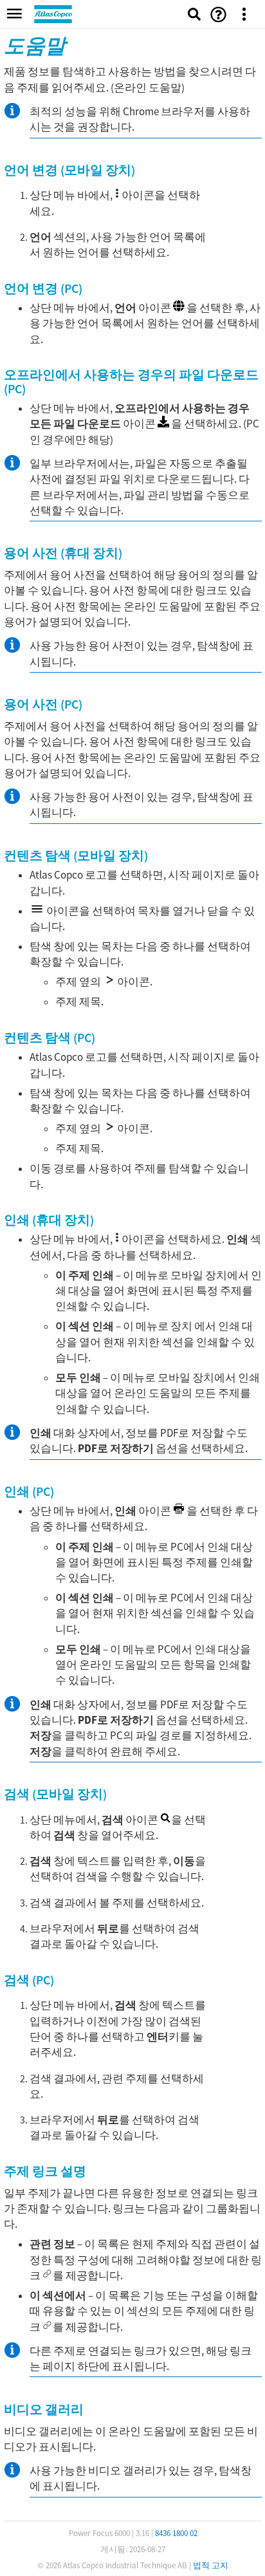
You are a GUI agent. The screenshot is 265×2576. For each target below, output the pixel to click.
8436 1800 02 (176, 2533)
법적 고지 (211, 2565)
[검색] (194, 14)
